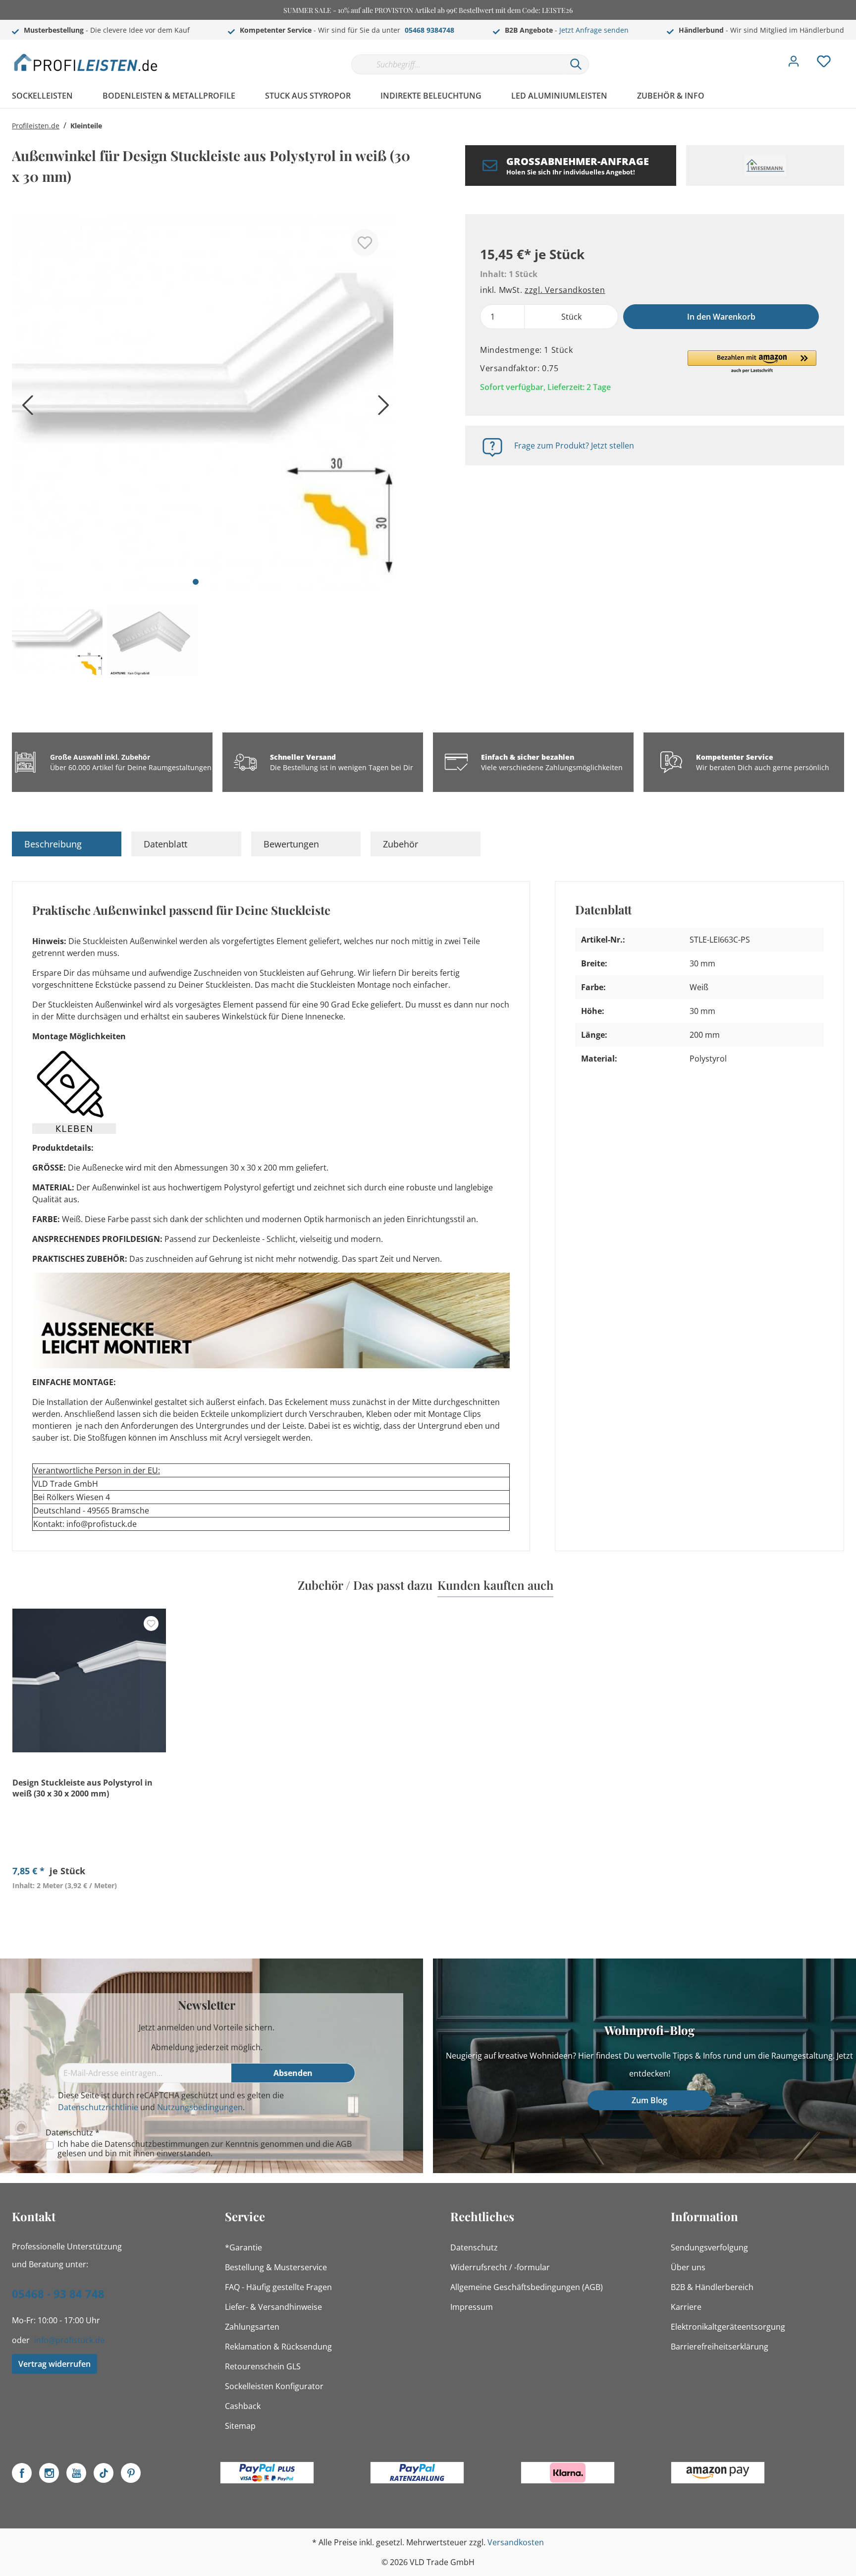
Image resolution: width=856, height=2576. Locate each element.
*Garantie (243, 2247)
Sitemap (240, 2426)
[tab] (67, 844)
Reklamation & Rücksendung (278, 2347)
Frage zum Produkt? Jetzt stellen (574, 446)
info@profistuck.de (69, 2340)
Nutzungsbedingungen (200, 2107)
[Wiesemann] (765, 166)
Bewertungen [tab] (291, 844)
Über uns (688, 2267)
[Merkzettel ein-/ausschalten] (365, 243)
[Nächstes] (381, 409)
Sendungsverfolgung (709, 2247)
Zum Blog (649, 2100)
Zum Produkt (89, 1908)
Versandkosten (516, 2542)
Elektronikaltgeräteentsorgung (728, 2327)
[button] (752, 362)
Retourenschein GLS (263, 2366)
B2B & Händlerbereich (712, 2287)
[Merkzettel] (824, 64)
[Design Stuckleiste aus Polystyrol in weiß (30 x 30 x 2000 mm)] (89, 1680)
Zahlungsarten (252, 2327)
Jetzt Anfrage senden (594, 30)
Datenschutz (474, 2247)
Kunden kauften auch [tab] (495, 1585)
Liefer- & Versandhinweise (273, 2307)
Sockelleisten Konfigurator (274, 2386)
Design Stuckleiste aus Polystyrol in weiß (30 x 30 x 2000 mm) (82, 1788)
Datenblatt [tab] (165, 844)
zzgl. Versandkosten (565, 290)
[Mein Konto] (794, 64)
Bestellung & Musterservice (276, 2267)
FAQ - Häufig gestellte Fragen (278, 2287)
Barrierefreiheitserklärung (720, 2347)
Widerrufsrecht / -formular (500, 2267)
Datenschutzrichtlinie (98, 2107)
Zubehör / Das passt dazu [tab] (365, 1585)
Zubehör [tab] (401, 844)
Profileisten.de (36, 126)
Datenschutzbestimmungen (157, 2144)
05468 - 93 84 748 (58, 2294)
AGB (344, 2144)
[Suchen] (576, 64)
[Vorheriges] (24, 409)
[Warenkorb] (848, 54)
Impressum (472, 2307)
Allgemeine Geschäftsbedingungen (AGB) (527, 2287)
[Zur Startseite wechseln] (86, 62)
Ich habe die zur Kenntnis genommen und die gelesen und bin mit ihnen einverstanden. (205, 2149)
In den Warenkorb (721, 317)
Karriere (686, 2307)
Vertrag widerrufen (54, 2364)
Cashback (243, 2406)
